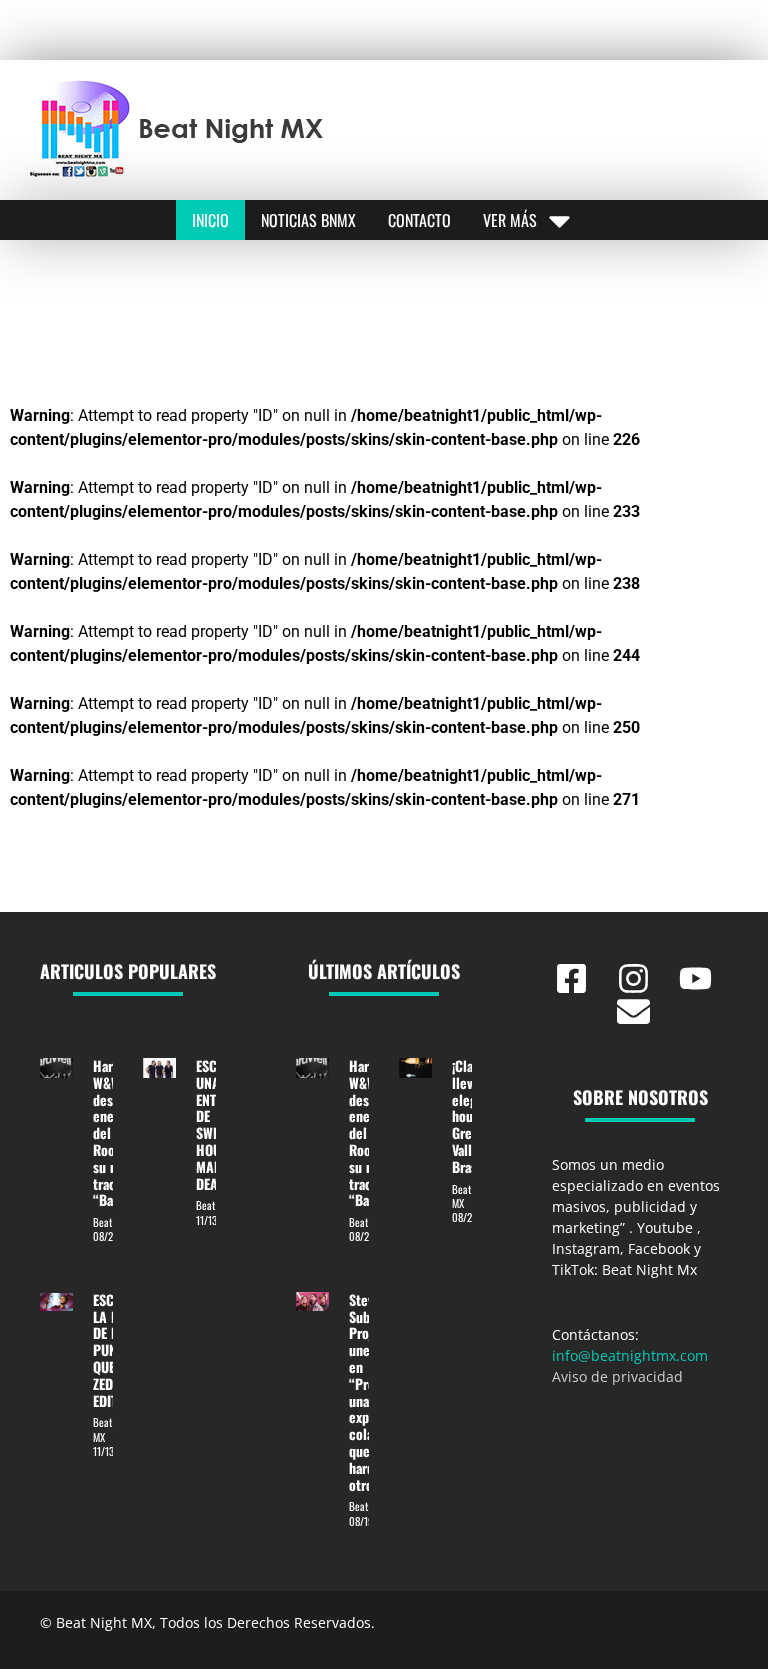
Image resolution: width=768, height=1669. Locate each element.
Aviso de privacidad (617, 1376)
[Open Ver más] (559, 220)
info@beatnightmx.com (630, 1355)
